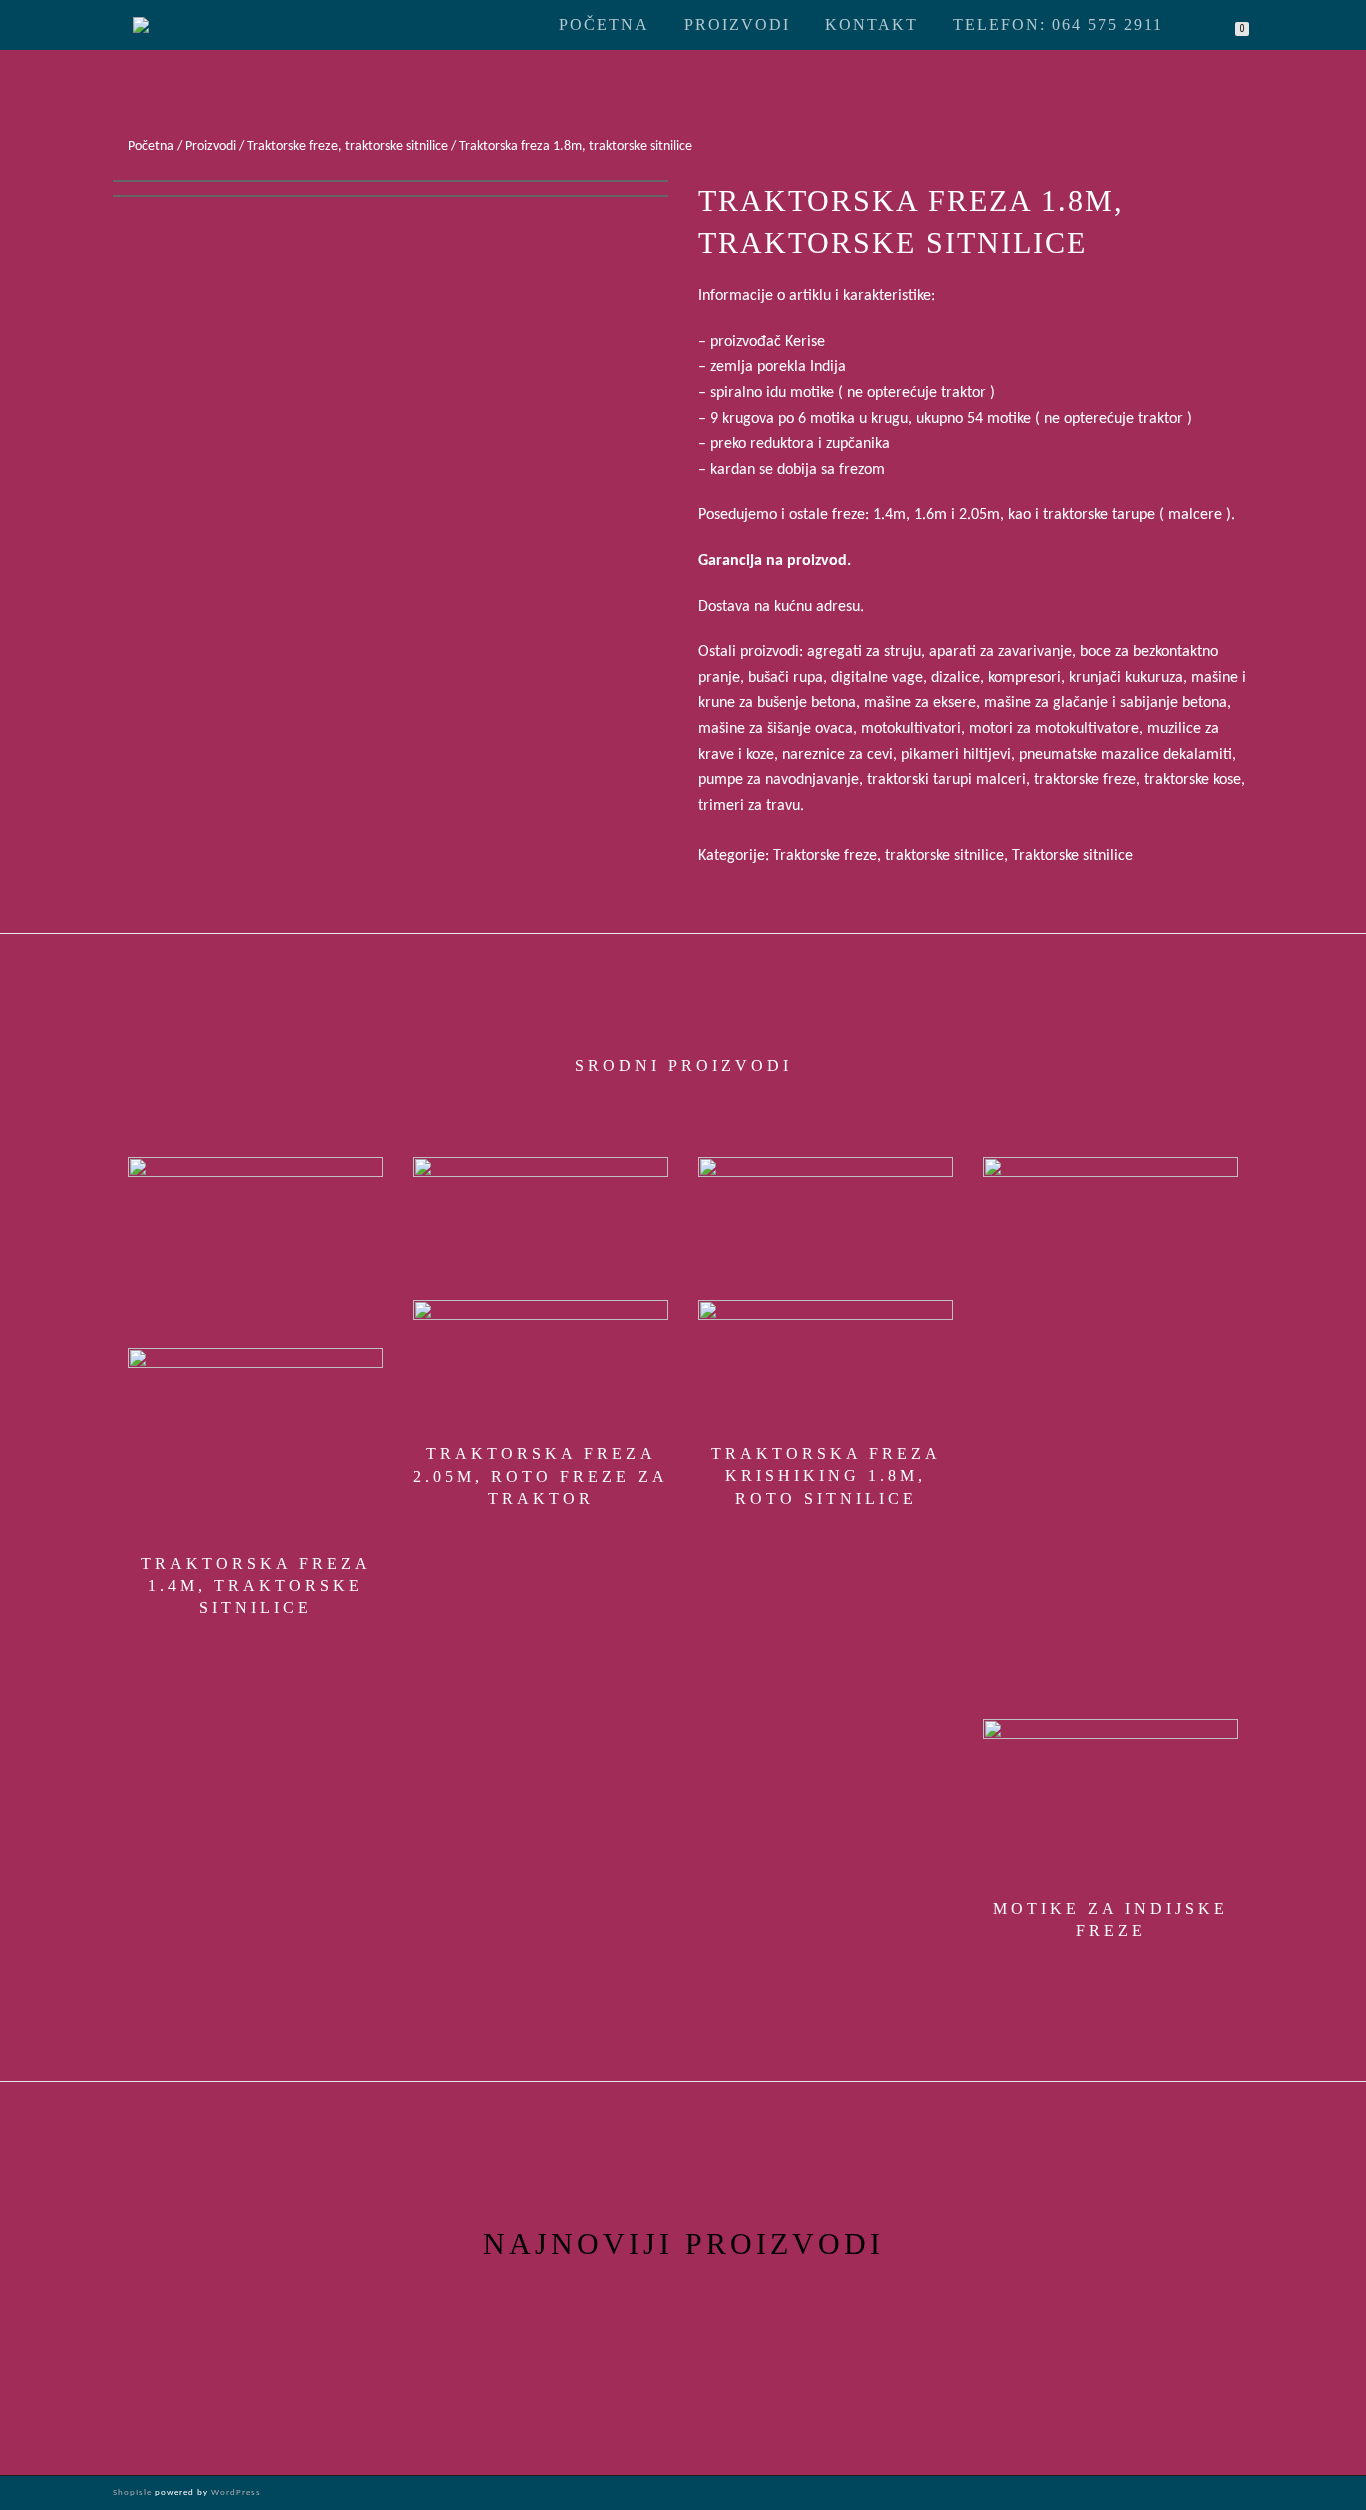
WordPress (234, 2492)
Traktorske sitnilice (1072, 856)
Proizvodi (737, 24)
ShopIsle (134, 2492)
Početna (604, 24)
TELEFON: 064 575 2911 (1058, 24)
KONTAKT (871, 24)
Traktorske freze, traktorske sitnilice (347, 146)
